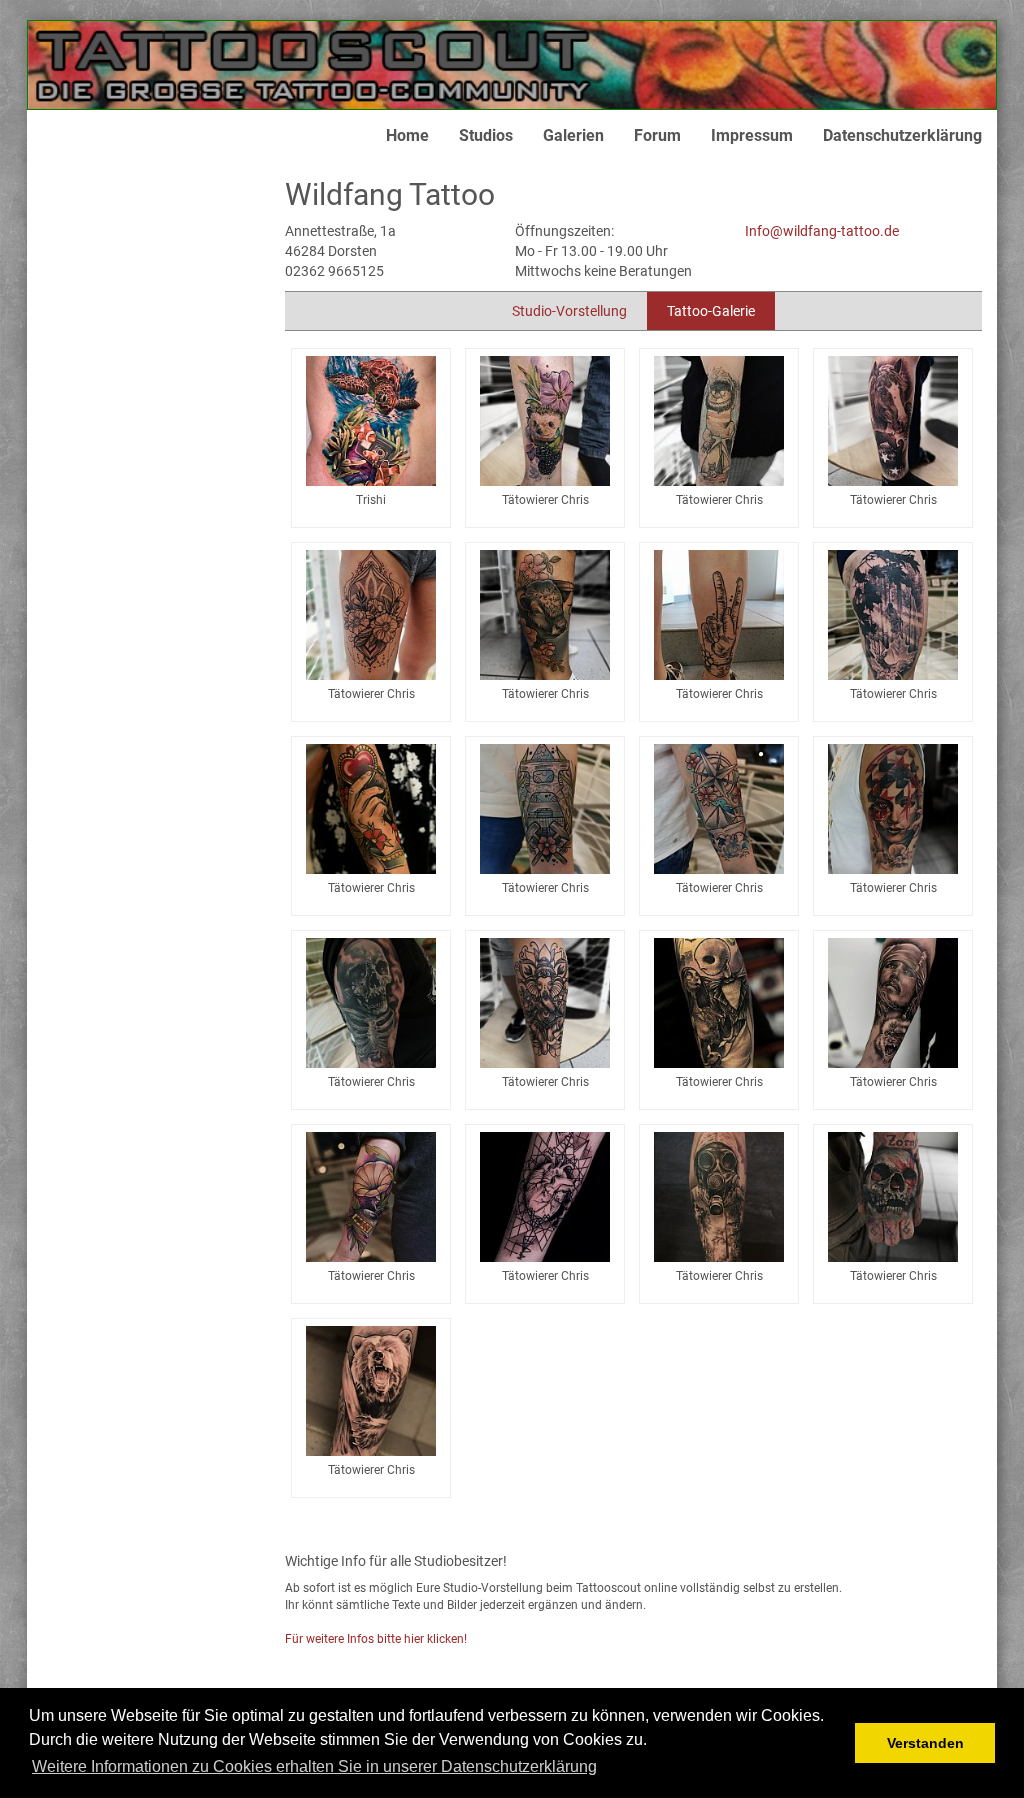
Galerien (573, 135)
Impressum (752, 135)
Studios (486, 135)
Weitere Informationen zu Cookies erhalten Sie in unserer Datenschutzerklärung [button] (314, 1766)
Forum (657, 135)
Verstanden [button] (925, 1743)
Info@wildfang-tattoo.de (822, 231)
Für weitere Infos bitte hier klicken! (376, 1639)
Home (407, 135)
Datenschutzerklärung (902, 135)
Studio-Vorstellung (569, 311)
